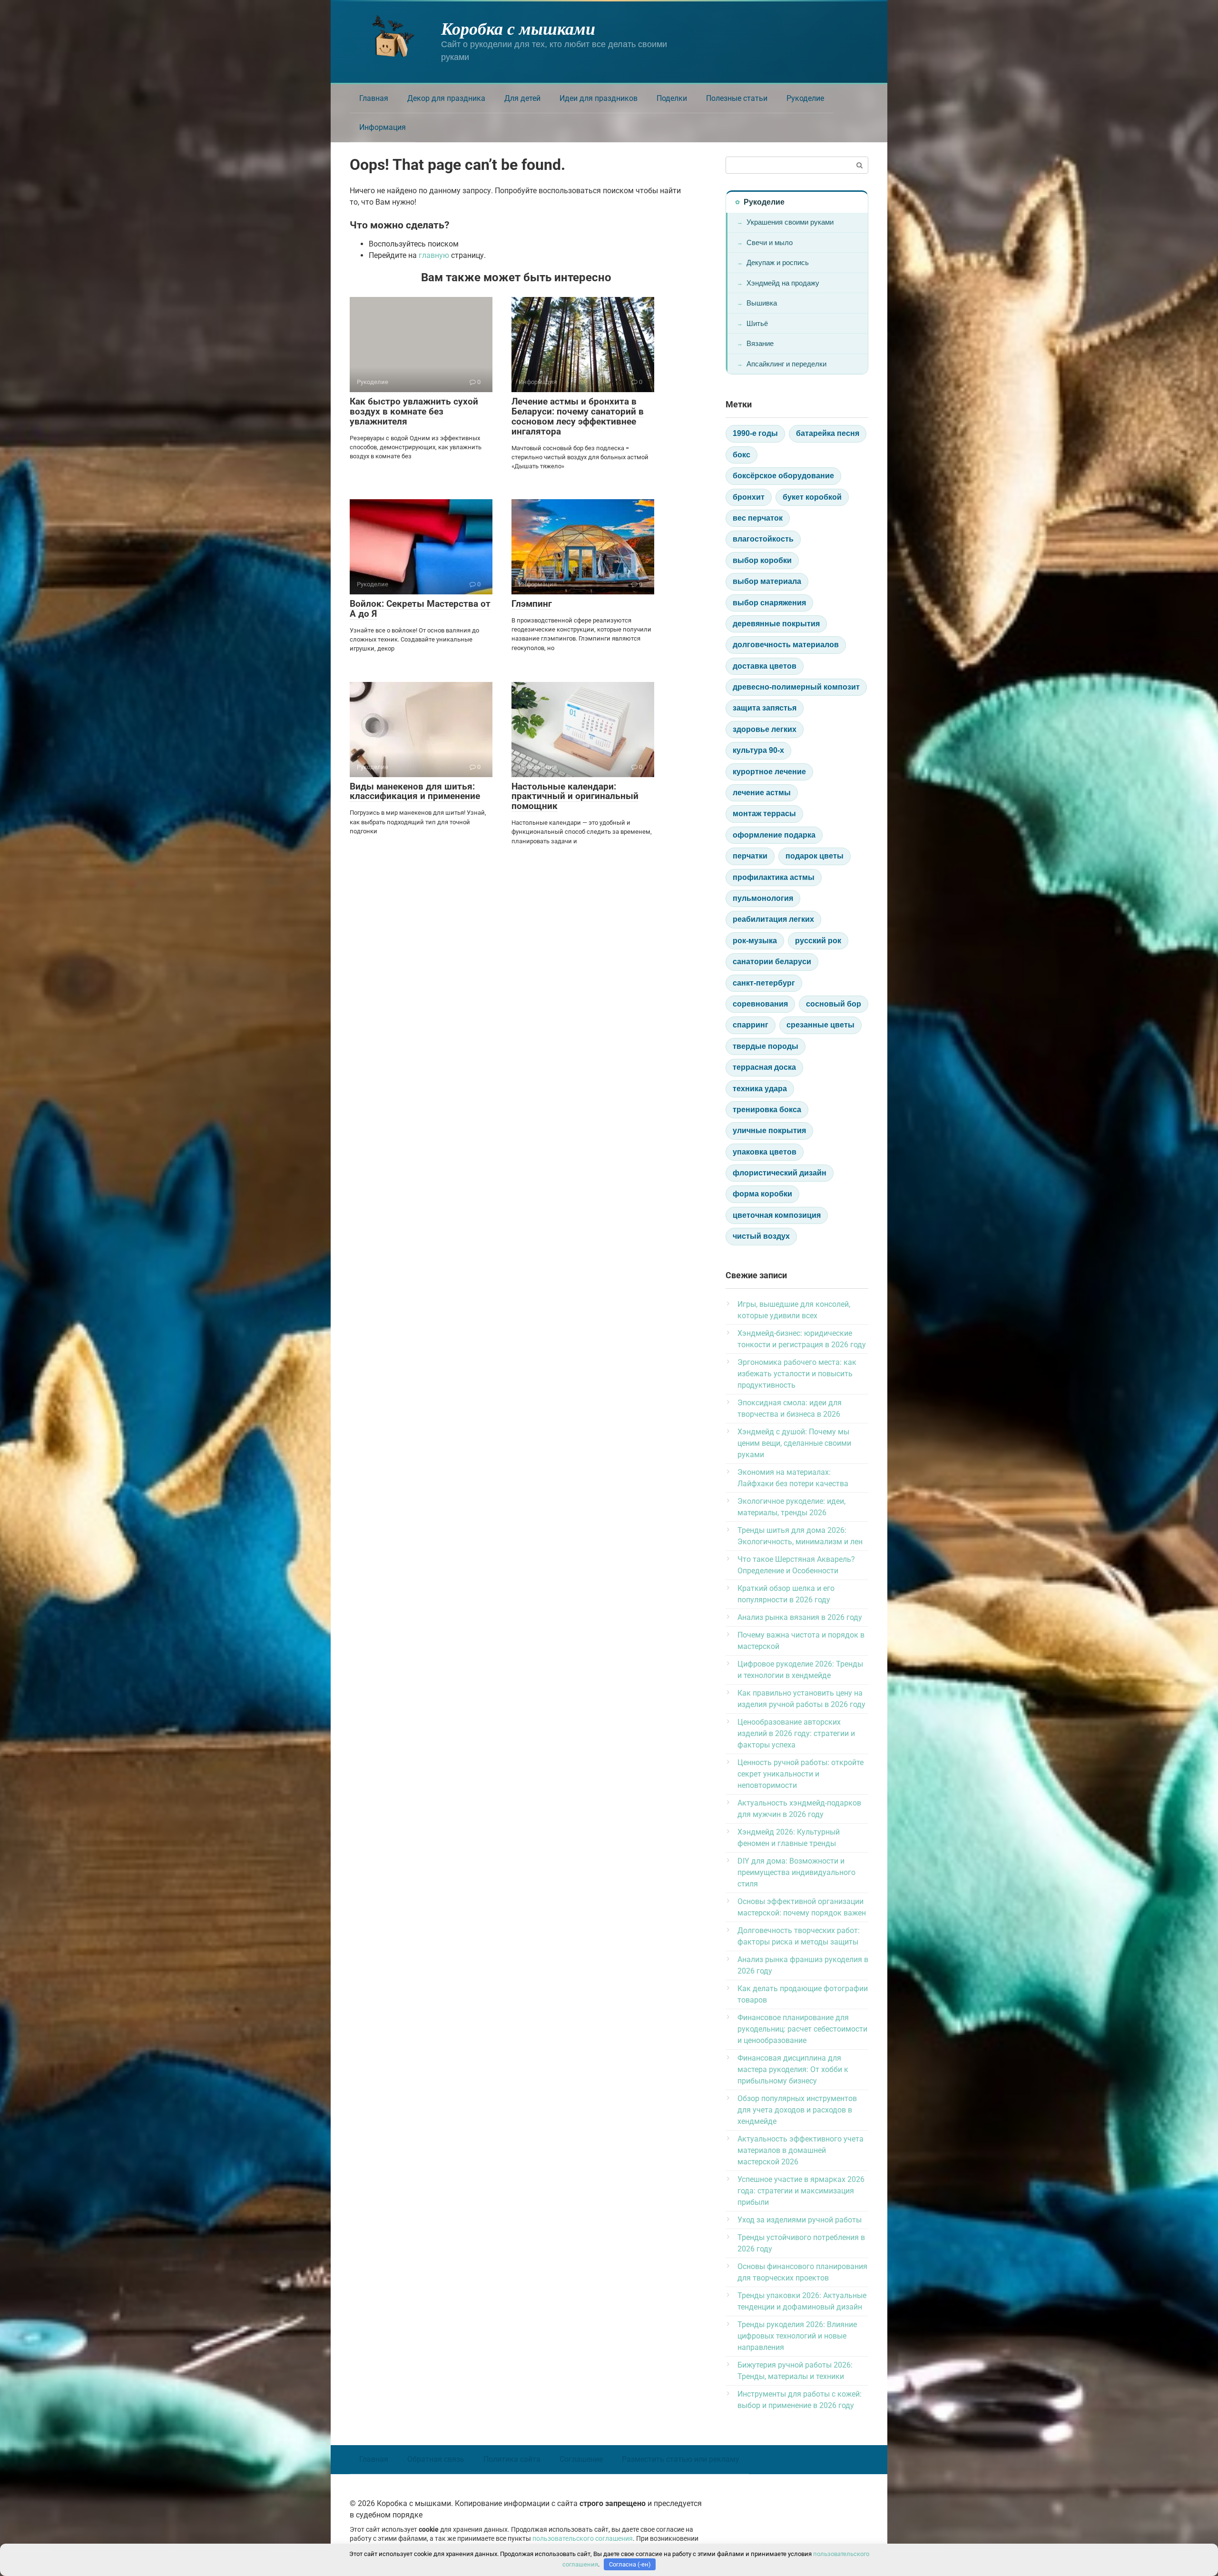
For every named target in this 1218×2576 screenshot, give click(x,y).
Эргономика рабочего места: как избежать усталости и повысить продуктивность (797, 1374)
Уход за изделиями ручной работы (800, 2220)
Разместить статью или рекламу (681, 2459)
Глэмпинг (532, 604)
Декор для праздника (446, 98)
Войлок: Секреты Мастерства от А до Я (420, 609)
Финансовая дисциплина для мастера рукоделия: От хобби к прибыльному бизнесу (793, 2069)
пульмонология (763, 898)
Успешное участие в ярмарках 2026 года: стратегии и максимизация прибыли (801, 2191)
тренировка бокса (767, 1110)
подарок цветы (815, 856)
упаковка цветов (765, 1152)
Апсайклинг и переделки (786, 364)
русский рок (818, 941)
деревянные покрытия (776, 624)
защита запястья (765, 708)
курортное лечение (769, 772)
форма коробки (762, 1194)
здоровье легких (765, 729)
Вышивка (762, 303)
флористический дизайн (780, 1173)
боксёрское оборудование (783, 476)
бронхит (749, 497)
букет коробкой (812, 497)
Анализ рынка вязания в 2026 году (800, 1617)
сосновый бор (834, 1004)
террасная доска (764, 1067)
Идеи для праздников (599, 98)
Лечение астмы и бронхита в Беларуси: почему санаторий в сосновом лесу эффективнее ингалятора (578, 416)
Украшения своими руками (790, 222)
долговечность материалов (786, 645)
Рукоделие (805, 98)
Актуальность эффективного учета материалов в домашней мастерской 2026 (801, 2150)
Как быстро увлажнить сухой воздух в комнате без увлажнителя (414, 411)
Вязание (760, 343)
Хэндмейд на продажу (783, 283)
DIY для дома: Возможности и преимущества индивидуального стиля (796, 1872)
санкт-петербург (764, 983)
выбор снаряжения (769, 603)
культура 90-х (758, 750)
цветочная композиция (777, 1215)
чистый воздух (761, 1236)
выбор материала (767, 581)
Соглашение (581, 2459)
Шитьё (757, 323)
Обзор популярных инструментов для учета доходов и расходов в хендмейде (797, 2110)
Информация (383, 127)
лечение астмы (762, 793)
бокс (742, 455)
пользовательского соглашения (583, 2539)
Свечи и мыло (770, 242)
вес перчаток (758, 518)
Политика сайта (512, 2459)
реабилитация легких (773, 919)
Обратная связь (436, 2459)
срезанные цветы (820, 1025)
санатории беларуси (772, 962)
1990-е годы (755, 433)
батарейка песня (828, 433)
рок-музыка (755, 941)
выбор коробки (762, 560)
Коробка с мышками (518, 28)
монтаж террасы (764, 814)
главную (434, 255)
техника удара (760, 1089)
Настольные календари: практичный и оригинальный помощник (575, 796)
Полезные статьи (737, 98)
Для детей (522, 98)
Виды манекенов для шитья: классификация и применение (415, 791)
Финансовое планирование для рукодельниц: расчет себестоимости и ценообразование (802, 2029)
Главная (374, 98)
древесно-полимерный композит (796, 687)
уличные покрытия (769, 1130)
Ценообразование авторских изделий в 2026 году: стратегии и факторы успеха (796, 1733)
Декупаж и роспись (778, 262)
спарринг (751, 1025)
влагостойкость (763, 539)
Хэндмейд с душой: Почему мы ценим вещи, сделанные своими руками (794, 1443)
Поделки (672, 98)
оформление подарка (774, 835)
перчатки (750, 856)
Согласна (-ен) (630, 2564)
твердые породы (766, 1046)
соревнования (760, 1004)
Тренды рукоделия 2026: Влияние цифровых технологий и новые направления (797, 2336)
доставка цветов (765, 666)
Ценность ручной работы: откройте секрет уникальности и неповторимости (801, 1774)
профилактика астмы (774, 877)
